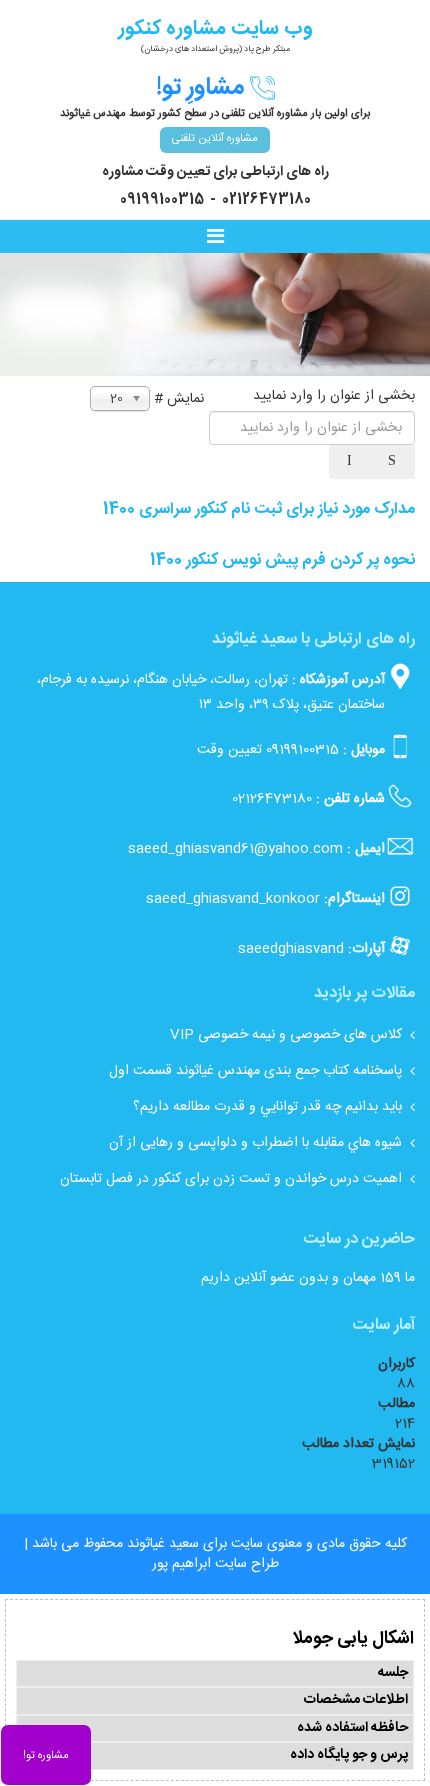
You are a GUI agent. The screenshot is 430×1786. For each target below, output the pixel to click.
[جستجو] (394, 462)
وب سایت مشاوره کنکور (215, 28)
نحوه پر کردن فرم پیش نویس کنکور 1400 (282, 560)
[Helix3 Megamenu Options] (220, 237)
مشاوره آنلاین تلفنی (215, 139)
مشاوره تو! (46, 1756)
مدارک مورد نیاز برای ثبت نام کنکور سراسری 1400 (259, 509)
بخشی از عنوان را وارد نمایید (332, 396)
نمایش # (179, 399)
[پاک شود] (351, 462)
